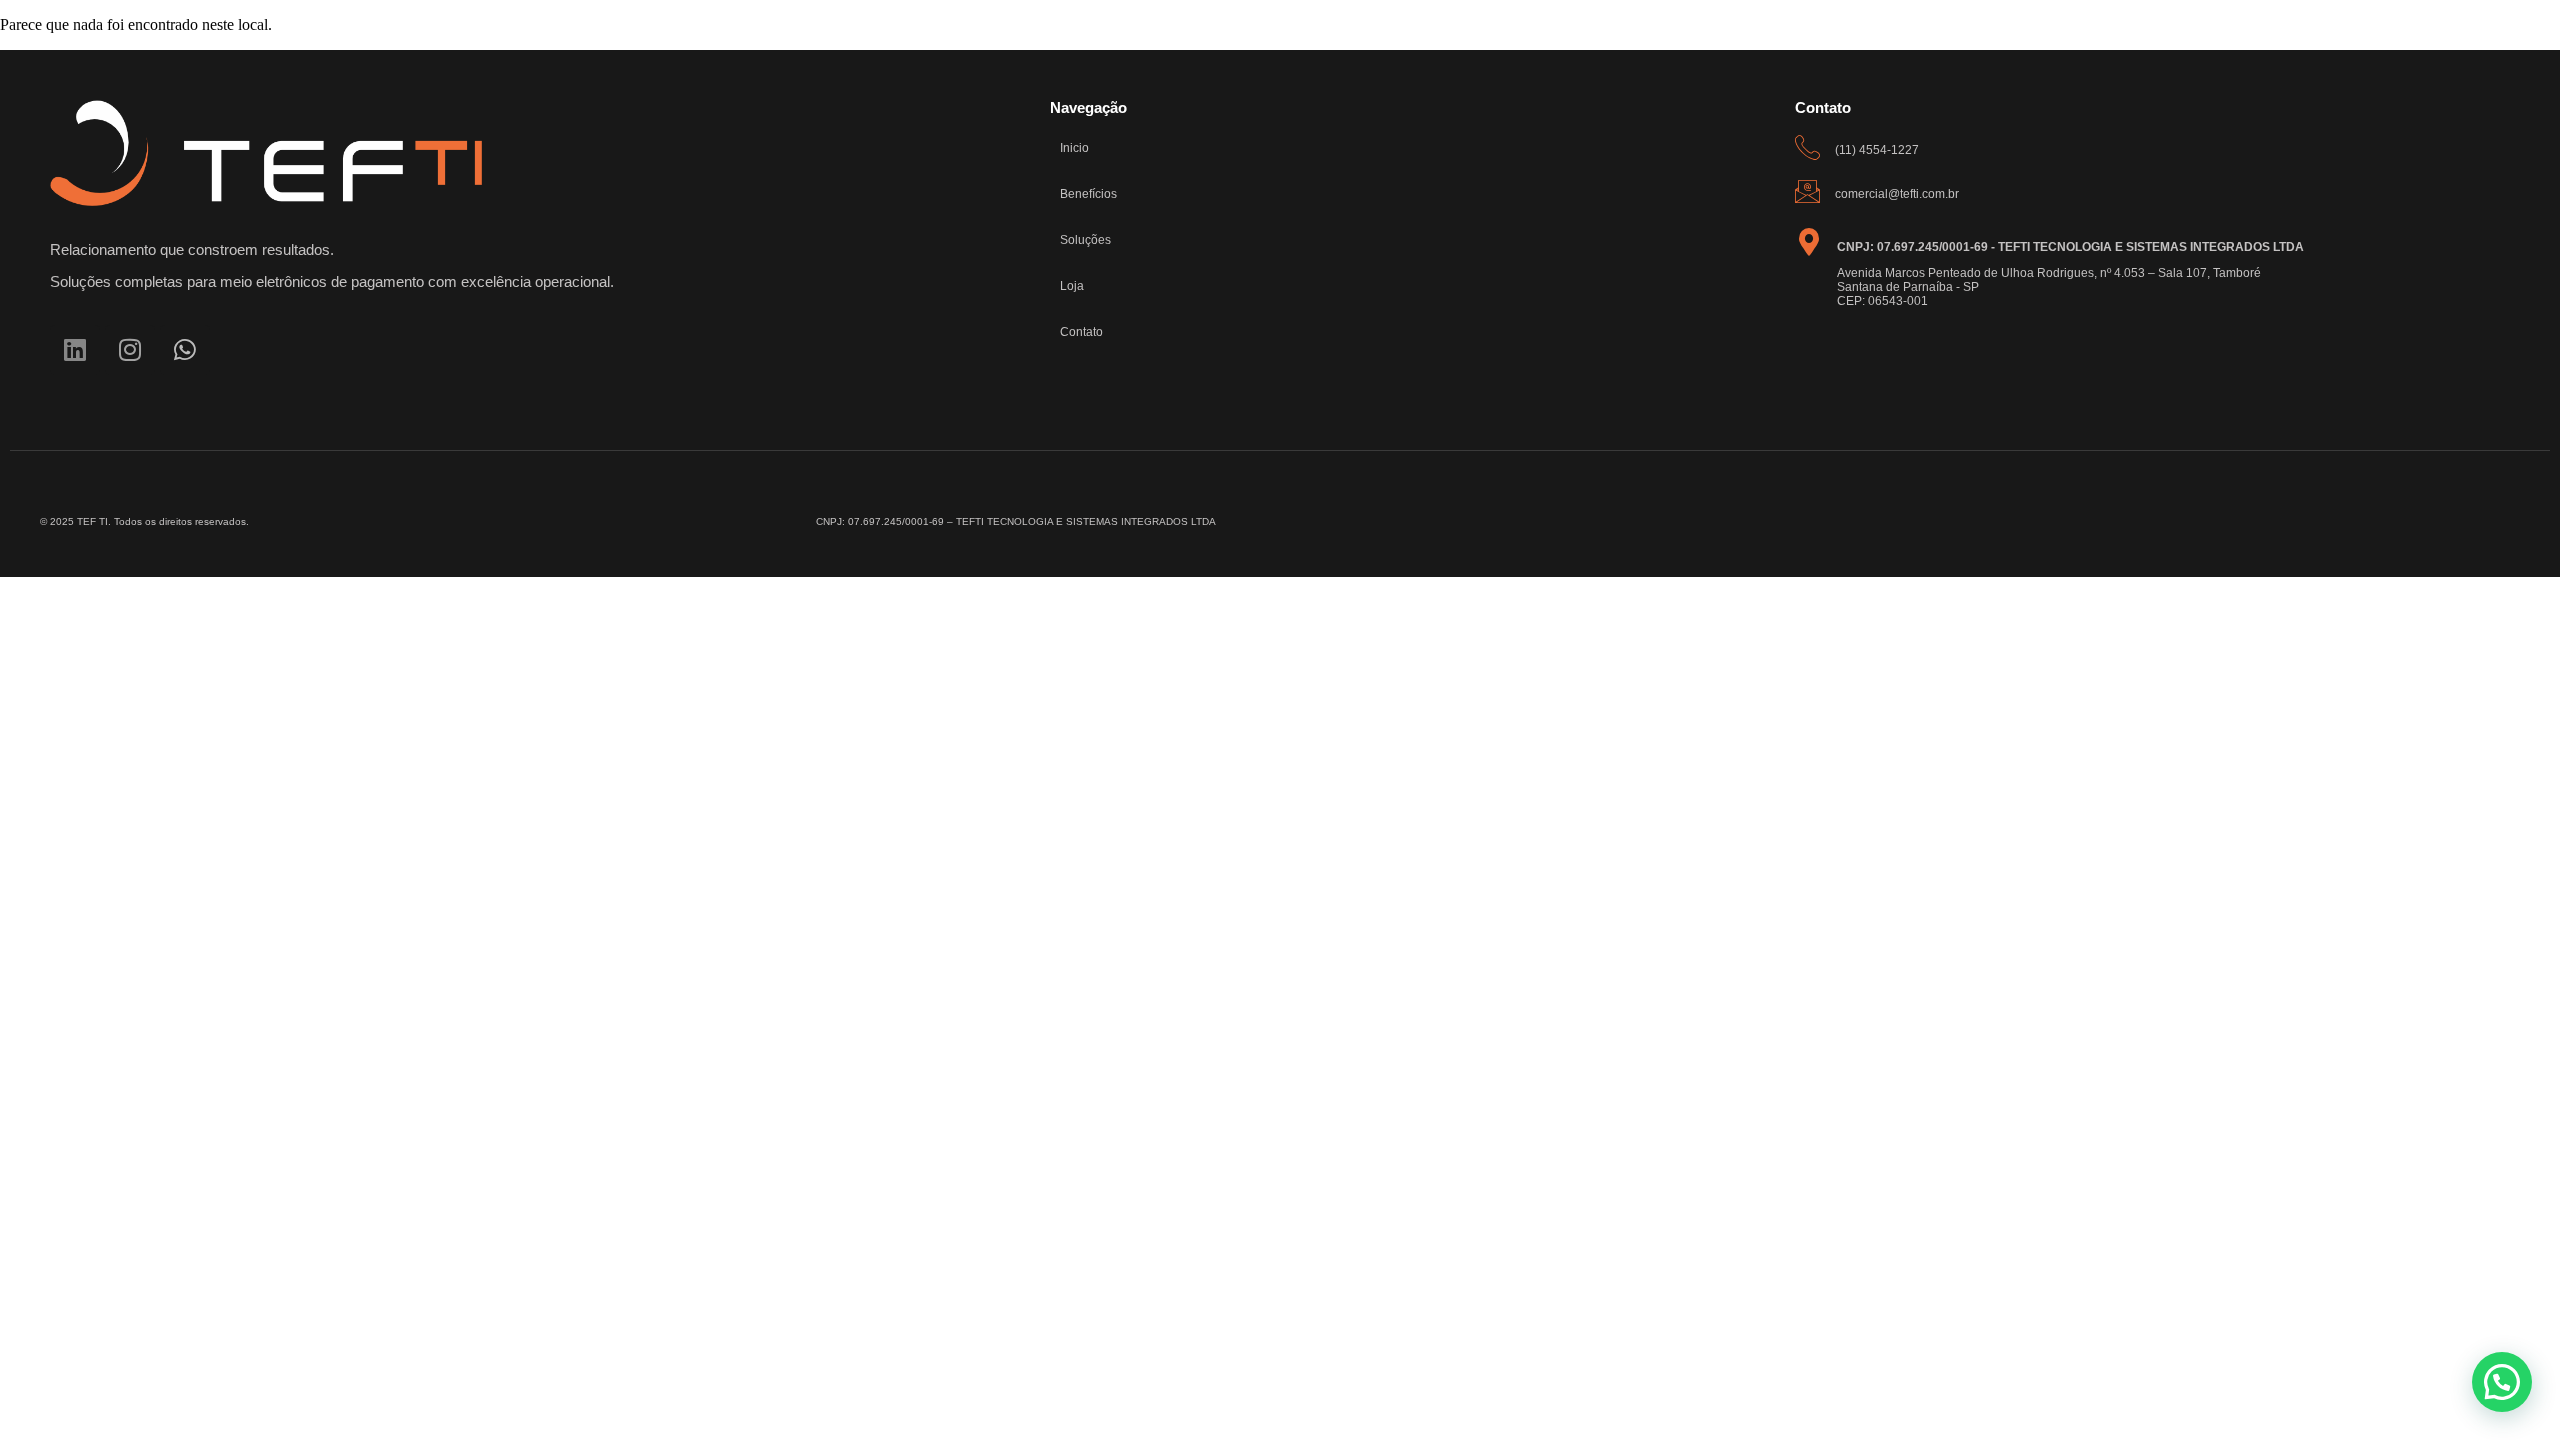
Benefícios (1088, 194)
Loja (1072, 286)
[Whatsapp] (185, 350)
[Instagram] (130, 350)
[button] (2502, 1382)
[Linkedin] (75, 350)
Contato (1081, 332)
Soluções (1085, 240)
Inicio (1074, 148)
